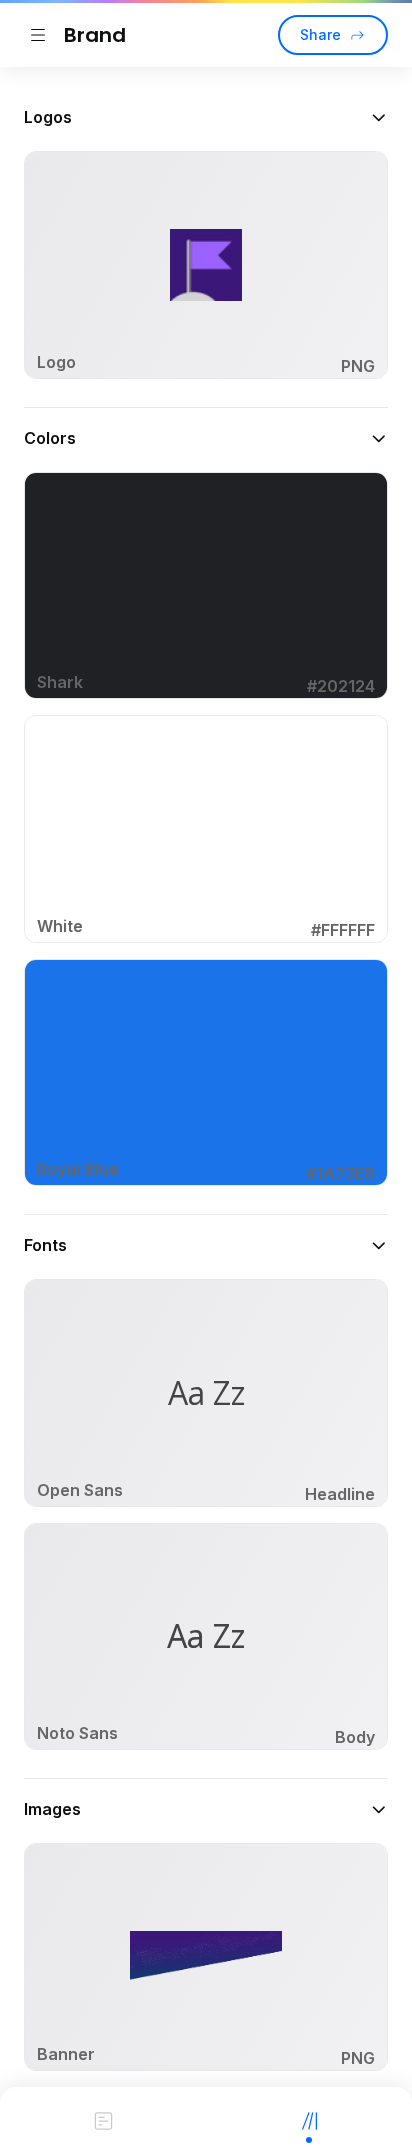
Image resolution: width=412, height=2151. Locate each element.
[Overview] (103, 2119)
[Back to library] (38, 35)
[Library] (309, 2119)
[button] (206, 117)
